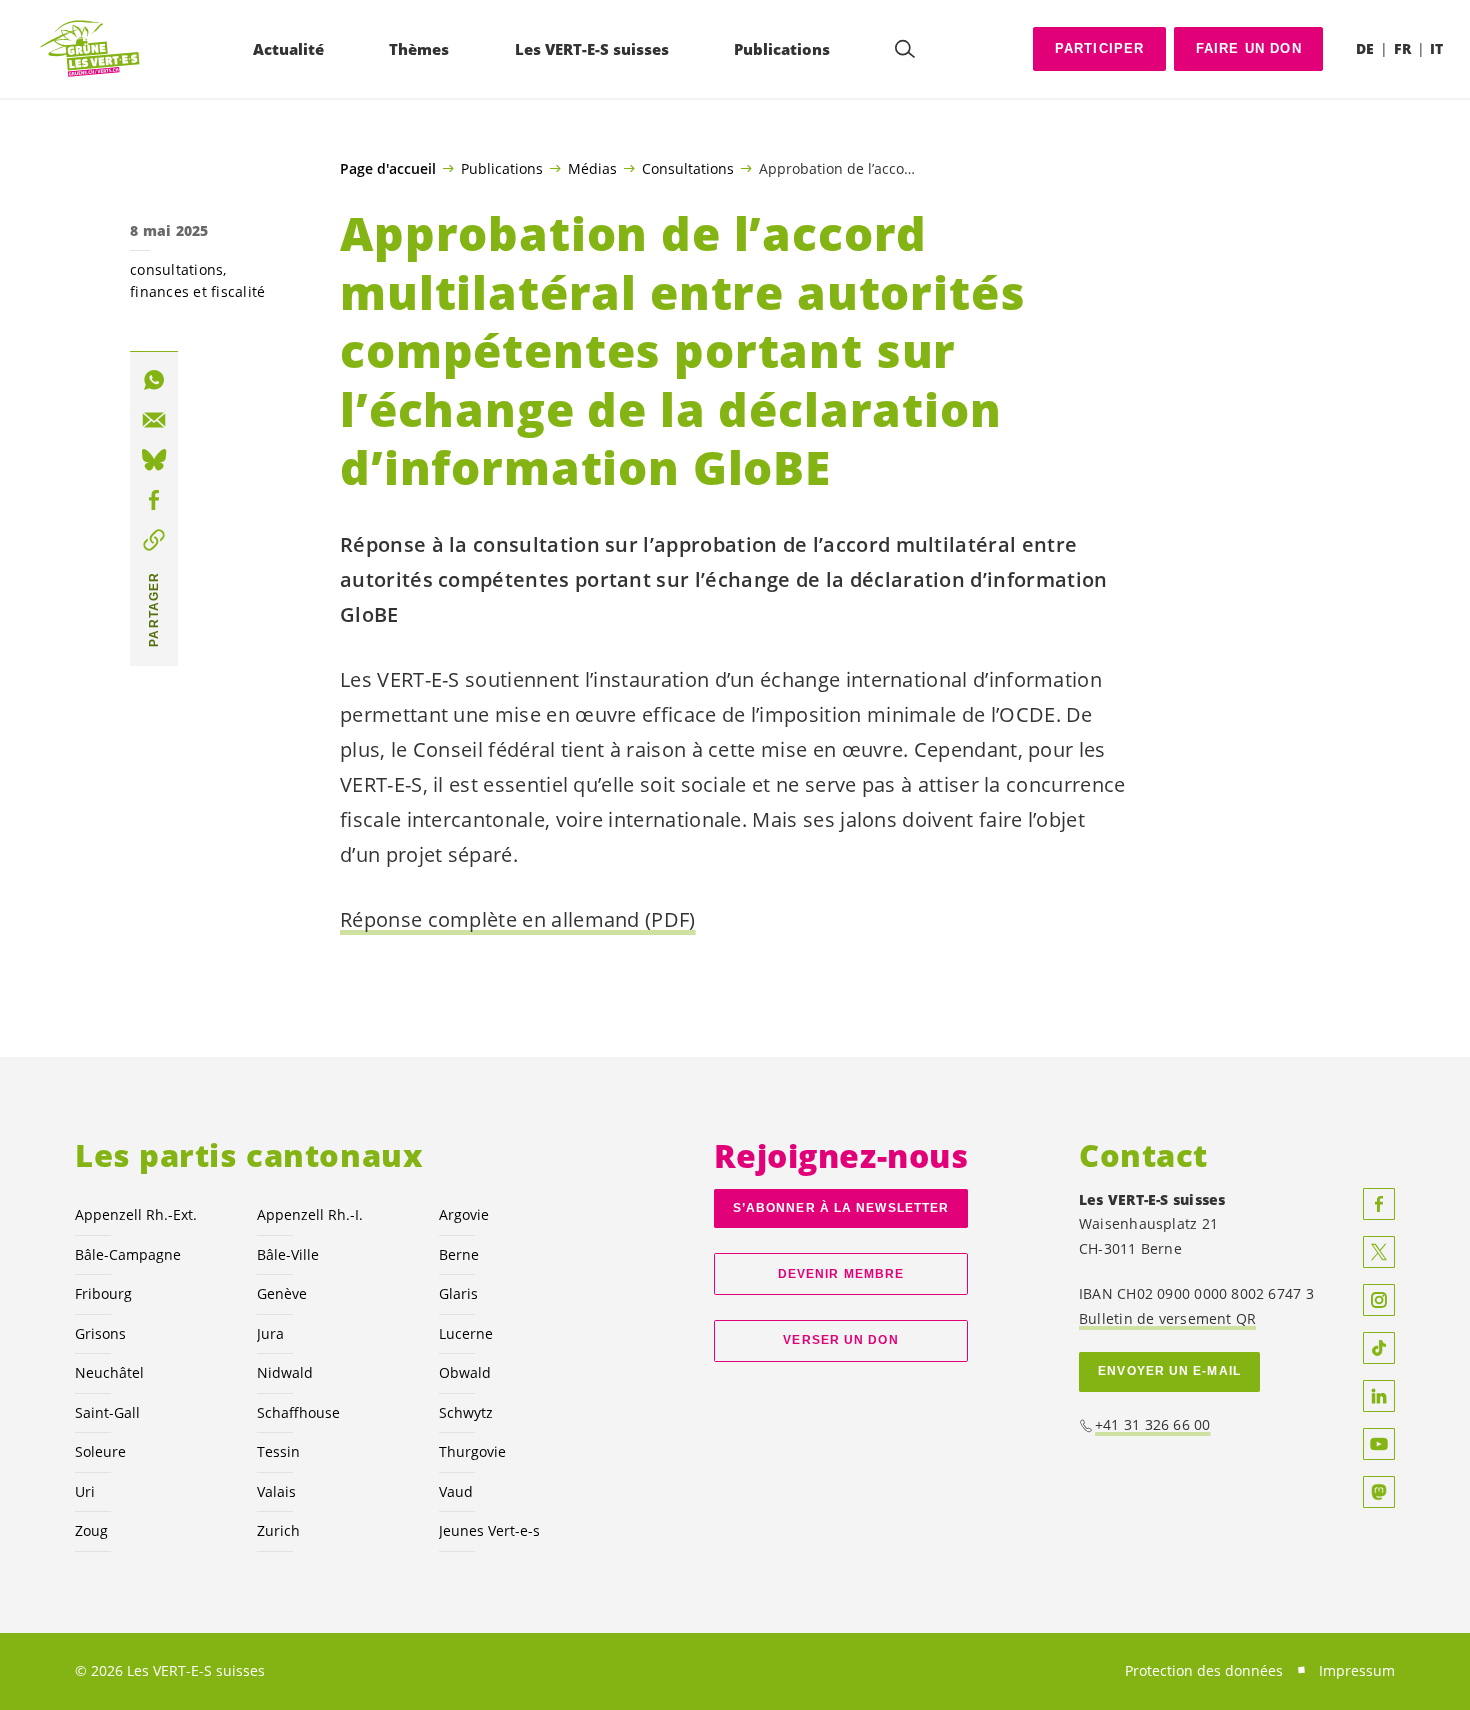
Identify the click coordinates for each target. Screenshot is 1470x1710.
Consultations (688, 168)
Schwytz (466, 1412)
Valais (276, 1491)
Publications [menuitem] (782, 49)
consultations (176, 269)
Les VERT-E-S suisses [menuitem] (592, 49)
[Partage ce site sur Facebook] (154, 500)
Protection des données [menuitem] (1204, 1670)
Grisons (100, 1333)
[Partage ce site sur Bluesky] (154, 460)
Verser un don (840, 1340)
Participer (1100, 48)
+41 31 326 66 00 (1153, 1424)
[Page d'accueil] (91, 49)
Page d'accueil (388, 169)
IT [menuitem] (1436, 48)
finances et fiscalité (197, 291)
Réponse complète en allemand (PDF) (518, 919)
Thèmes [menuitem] (419, 49)
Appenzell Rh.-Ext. (136, 1214)
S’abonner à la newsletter (841, 1208)
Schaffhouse (298, 1412)
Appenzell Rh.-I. (310, 1214)
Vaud (456, 1491)
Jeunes (489, 1530)
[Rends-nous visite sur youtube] (1379, 1444)
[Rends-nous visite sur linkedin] (1379, 1396)
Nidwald (285, 1372)
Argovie (464, 1214)
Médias (592, 168)
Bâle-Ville (288, 1254)
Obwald (465, 1372)
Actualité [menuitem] (288, 49)
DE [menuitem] (1365, 48)
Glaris (458, 1293)
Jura (270, 1333)
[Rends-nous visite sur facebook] (1379, 1204)
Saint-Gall (107, 1412)
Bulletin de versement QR (1167, 1318)
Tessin (278, 1451)
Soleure (100, 1451)
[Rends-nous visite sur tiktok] (1379, 1348)
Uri (85, 1491)
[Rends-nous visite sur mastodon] (1379, 1492)
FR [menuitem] (1402, 48)
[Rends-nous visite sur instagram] (1379, 1300)
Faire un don (1249, 48)
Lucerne (466, 1333)
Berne (459, 1254)
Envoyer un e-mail (1169, 1371)
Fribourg (103, 1293)
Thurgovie (472, 1451)
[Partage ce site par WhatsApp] (154, 380)
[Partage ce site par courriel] (154, 420)
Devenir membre (841, 1274)
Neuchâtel (109, 1372)
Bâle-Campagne (128, 1254)
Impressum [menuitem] (1357, 1670)
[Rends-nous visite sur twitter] (1379, 1252)
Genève (282, 1293)
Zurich (278, 1530)
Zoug (91, 1530)
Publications (502, 168)
